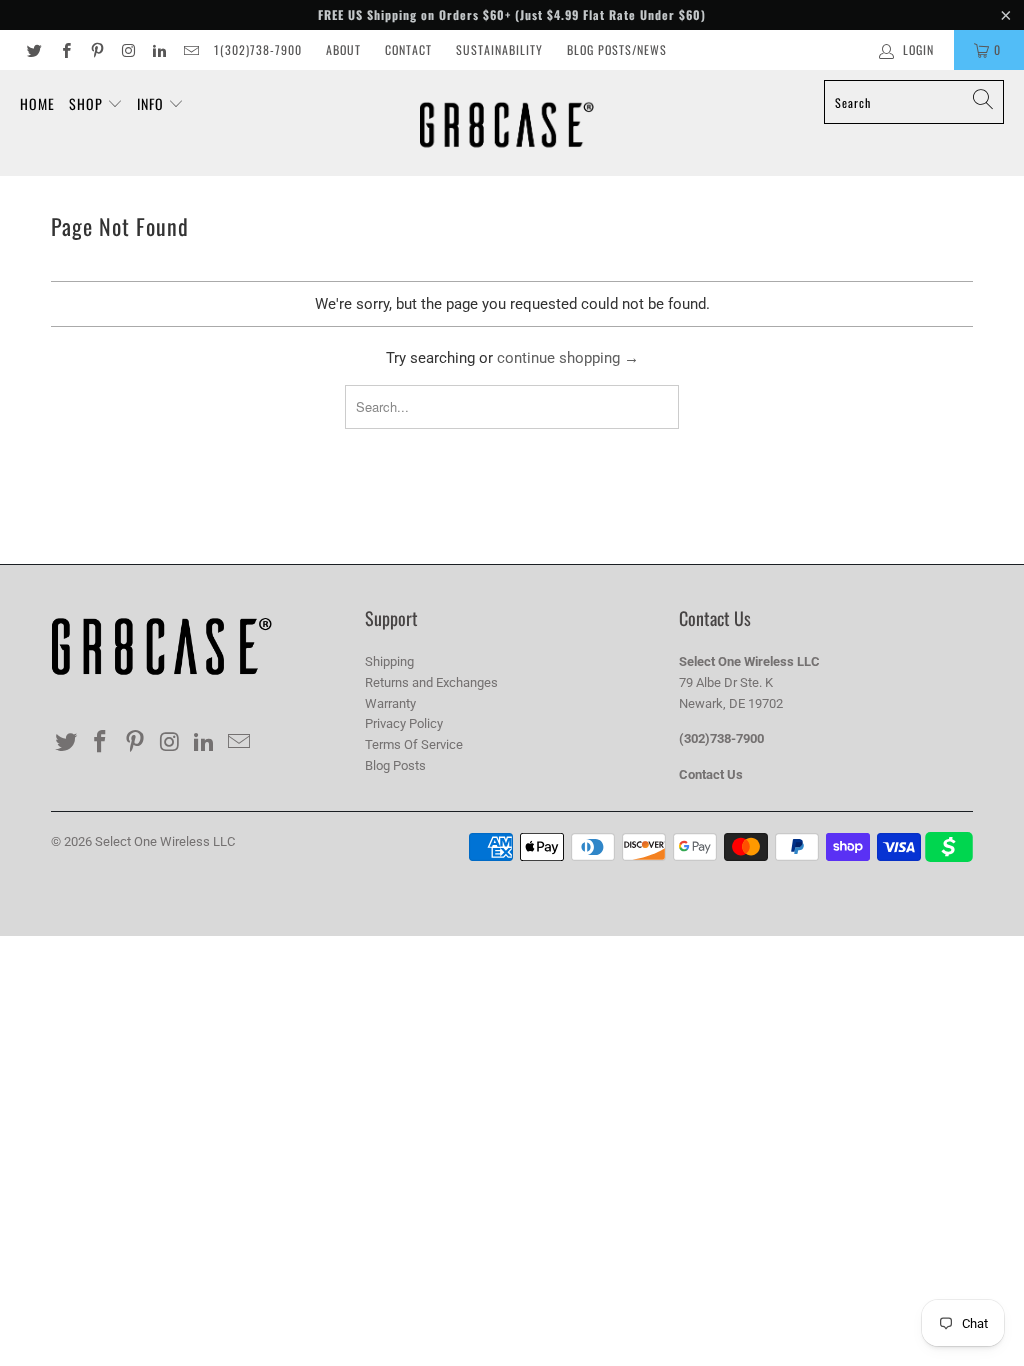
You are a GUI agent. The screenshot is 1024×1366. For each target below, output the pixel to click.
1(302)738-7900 (258, 49)
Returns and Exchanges (431, 682)
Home (37, 103)
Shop (88, 103)
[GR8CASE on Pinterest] (96, 50)
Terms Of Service (414, 744)
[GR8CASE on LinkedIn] (158, 50)
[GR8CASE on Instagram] (127, 50)
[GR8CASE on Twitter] (33, 50)
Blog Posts (395, 765)
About (343, 49)
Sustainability (499, 49)
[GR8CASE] (506, 123)
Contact (408, 49)
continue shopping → (568, 358)
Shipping (389, 661)
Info (152, 103)
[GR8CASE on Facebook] (64, 50)
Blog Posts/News (617, 49)
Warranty (390, 703)
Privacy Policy (404, 723)
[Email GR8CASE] (189, 50)
